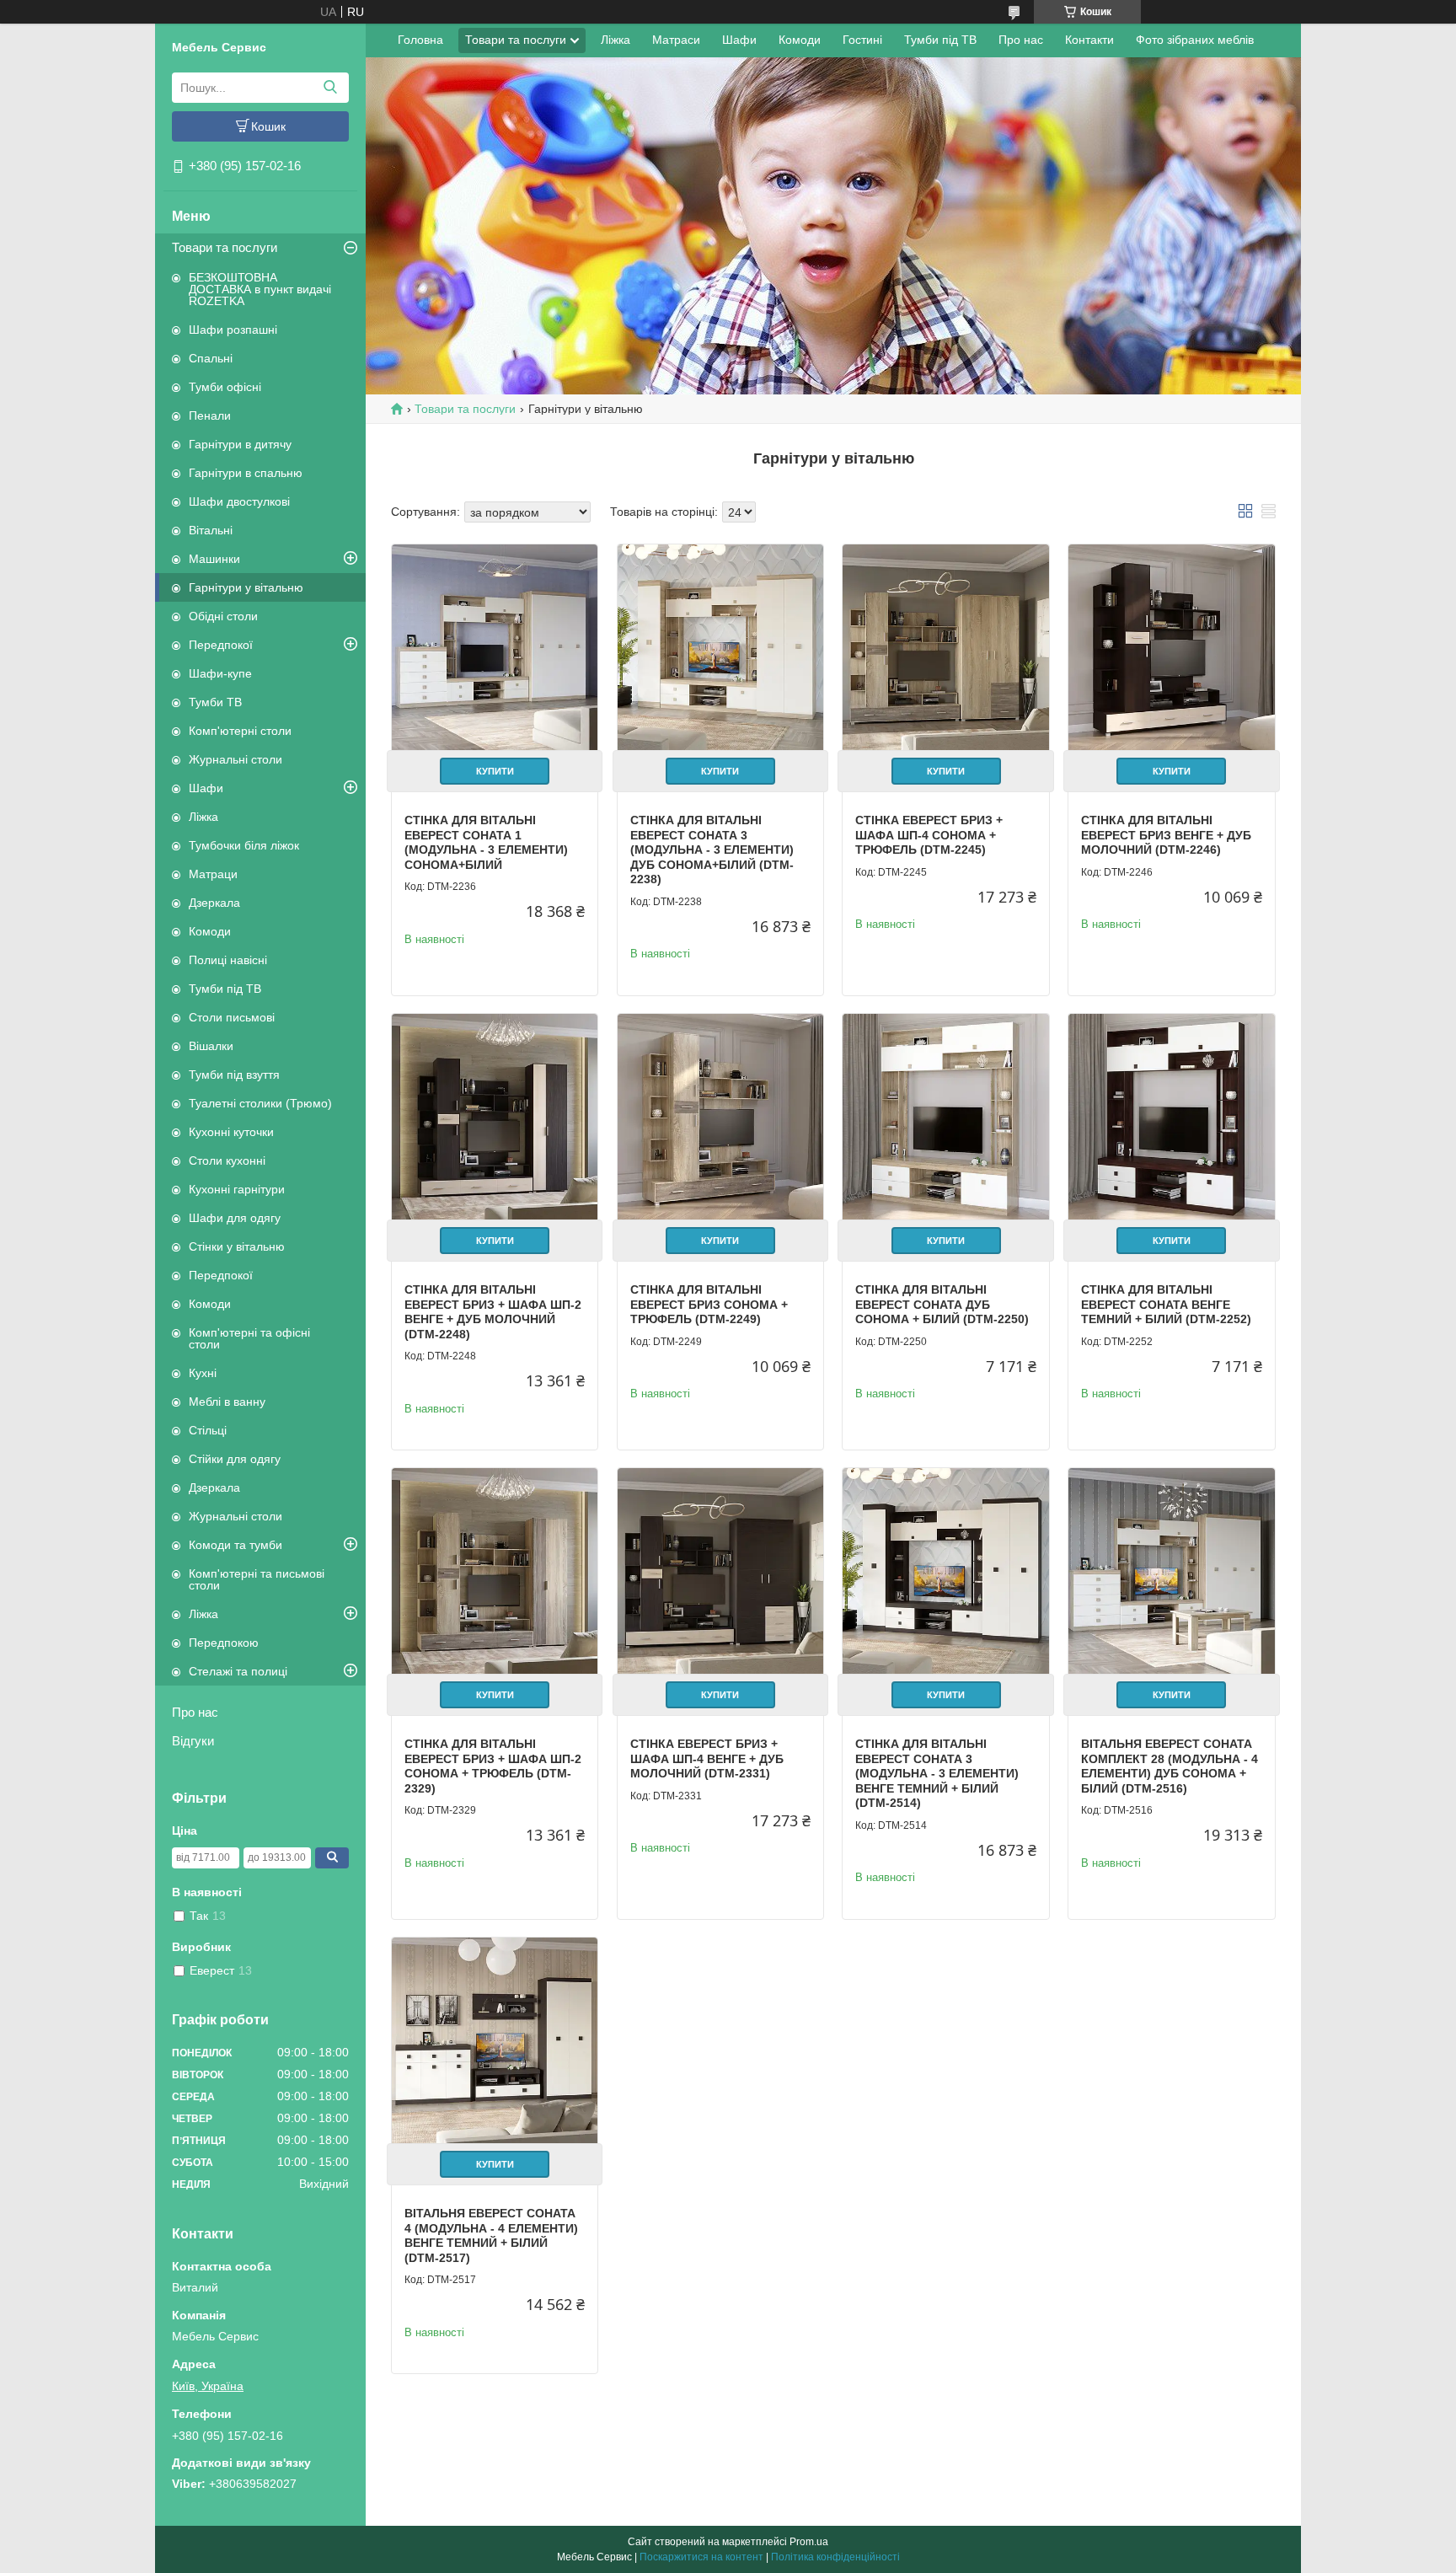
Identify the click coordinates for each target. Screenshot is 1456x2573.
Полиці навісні (228, 960)
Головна (420, 40)
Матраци (213, 874)
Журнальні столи (236, 759)
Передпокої (221, 645)
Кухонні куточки (231, 1132)
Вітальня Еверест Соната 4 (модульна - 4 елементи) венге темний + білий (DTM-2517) (491, 2235)
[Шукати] (330, 88)
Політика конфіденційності (835, 2557)
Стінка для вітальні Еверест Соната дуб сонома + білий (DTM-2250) (942, 1304)
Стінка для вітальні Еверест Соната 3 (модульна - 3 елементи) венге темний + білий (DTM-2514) (937, 1773)
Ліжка (203, 817)
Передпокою (224, 1643)
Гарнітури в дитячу (240, 444)
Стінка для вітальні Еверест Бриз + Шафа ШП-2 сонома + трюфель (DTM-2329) (493, 1766)
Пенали (210, 415)
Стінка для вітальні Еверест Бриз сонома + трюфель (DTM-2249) (709, 1304)
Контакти (1089, 40)
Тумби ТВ (215, 702)
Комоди (210, 931)
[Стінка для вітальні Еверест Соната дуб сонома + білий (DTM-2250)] (945, 1117)
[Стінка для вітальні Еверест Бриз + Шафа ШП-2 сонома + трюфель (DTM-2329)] (495, 1571)
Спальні (211, 358)
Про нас (195, 1712)
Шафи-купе (220, 673)
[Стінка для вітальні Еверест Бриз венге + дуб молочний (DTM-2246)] (1171, 647)
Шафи (206, 788)
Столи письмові (232, 1017)
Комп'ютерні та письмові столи (257, 1579)
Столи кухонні (227, 1161)
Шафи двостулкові (239, 501)
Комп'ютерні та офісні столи (249, 1338)
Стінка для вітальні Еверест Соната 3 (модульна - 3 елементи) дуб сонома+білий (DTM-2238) (712, 850)
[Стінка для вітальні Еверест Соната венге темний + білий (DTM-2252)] (1171, 1117)
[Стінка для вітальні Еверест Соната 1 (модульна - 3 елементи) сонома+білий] (495, 647)
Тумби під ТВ (225, 989)
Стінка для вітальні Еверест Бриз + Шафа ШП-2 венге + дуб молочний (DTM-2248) (493, 1312)
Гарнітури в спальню (246, 473)
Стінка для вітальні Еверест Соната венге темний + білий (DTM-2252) (1166, 1304)
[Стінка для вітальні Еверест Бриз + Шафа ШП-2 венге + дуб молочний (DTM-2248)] (495, 1117)
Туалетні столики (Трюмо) (260, 1103)
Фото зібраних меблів (1195, 40)
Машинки (214, 559)
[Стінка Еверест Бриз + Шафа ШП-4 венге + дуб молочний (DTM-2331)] (720, 1571)
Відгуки (193, 1741)
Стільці (208, 1430)
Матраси (676, 40)
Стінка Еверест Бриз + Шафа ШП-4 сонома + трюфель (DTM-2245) (929, 835)
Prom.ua (809, 2542)
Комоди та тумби (236, 1545)
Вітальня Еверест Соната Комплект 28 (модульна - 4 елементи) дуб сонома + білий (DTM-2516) (1170, 1766)
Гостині (862, 40)
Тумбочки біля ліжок (244, 845)
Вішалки (211, 1046)
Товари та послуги (225, 247)
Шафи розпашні (233, 330)
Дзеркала (214, 903)
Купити (495, 771)
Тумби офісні (225, 387)
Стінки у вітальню (237, 1246)
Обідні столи (223, 616)
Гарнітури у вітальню (246, 587)
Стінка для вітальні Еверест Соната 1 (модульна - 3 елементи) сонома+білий (486, 842)
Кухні (203, 1373)
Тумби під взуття (234, 1075)
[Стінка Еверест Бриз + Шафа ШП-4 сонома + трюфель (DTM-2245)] (945, 647)
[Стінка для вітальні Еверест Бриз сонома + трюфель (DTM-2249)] (720, 1117)
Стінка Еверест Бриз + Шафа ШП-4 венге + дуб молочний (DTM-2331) (707, 1758)
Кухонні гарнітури (237, 1189)
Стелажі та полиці (238, 1671)
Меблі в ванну (227, 1402)
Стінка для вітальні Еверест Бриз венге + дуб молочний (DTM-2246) (1166, 835)
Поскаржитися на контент (701, 2557)
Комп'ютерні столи (240, 731)
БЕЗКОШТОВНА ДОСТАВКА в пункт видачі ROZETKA (260, 289)
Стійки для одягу (235, 1459)
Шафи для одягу (235, 1218)
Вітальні (211, 530)
